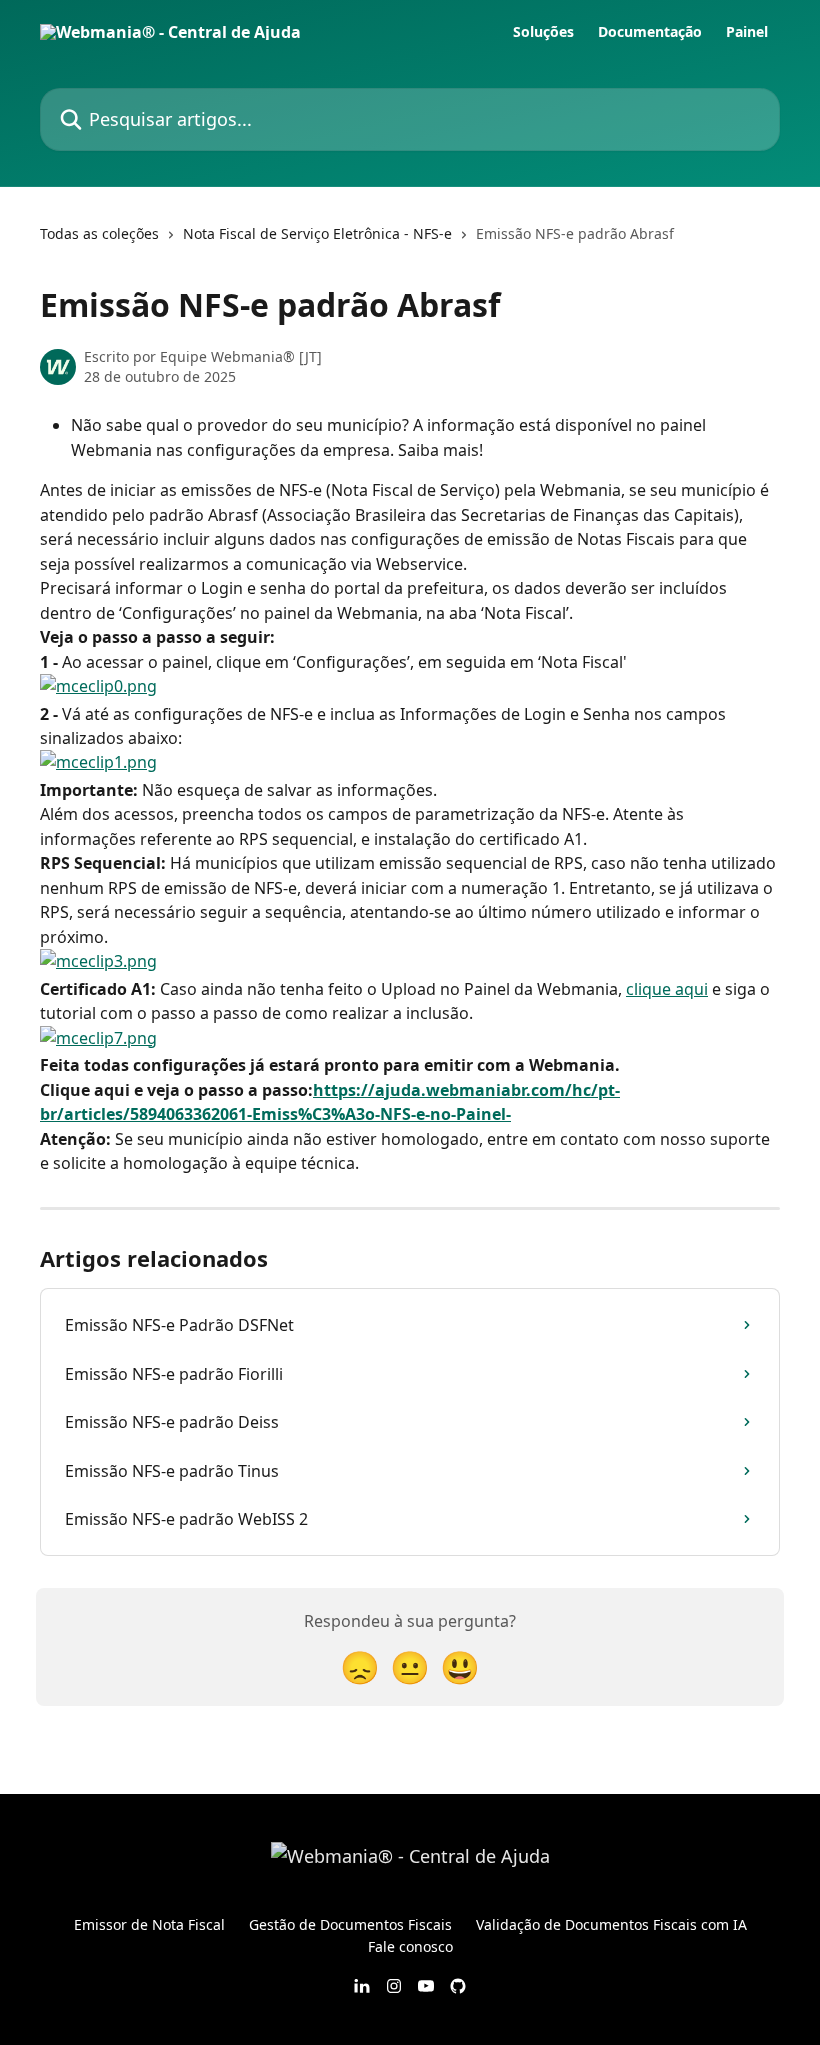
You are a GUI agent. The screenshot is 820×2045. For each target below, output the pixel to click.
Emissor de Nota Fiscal (149, 1924)
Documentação (650, 32)
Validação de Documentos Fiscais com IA (611, 1924)
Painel (747, 32)
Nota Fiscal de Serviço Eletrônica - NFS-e (317, 233)
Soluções (543, 32)
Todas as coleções (99, 233)
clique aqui (667, 989)
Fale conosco (410, 1946)
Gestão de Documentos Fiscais (350, 1924)
